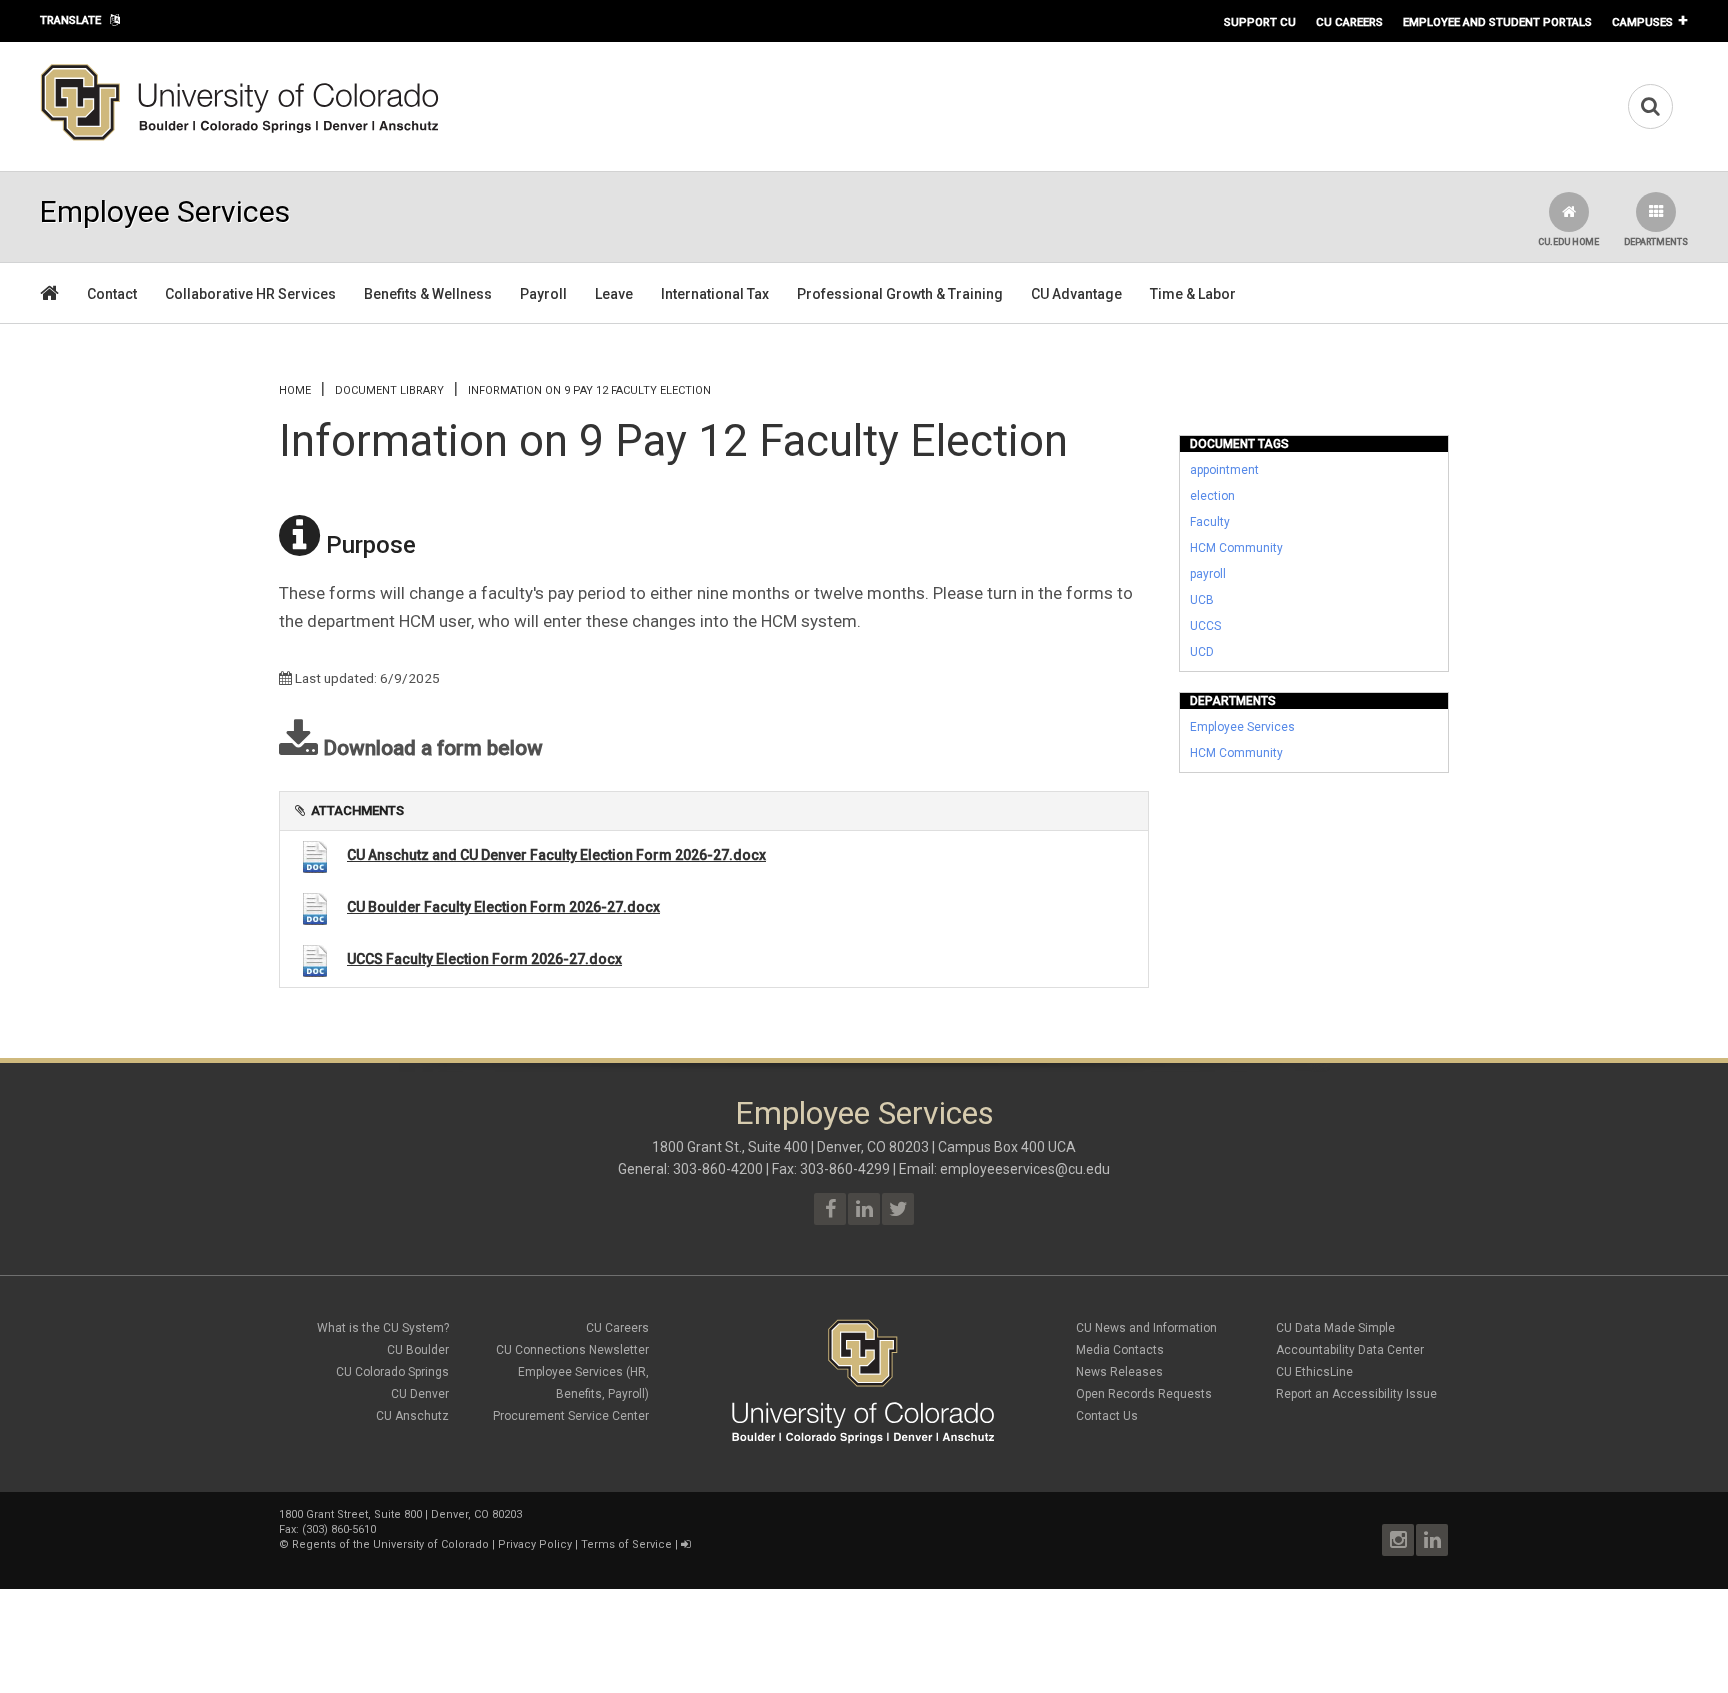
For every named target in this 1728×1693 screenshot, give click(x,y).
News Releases (1119, 1372)
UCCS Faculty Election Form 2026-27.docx (484, 959)
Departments (1656, 242)
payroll (1208, 574)
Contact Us (1107, 1416)
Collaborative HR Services (250, 294)
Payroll (543, 294)
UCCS (1205, 626)
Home (295, 390)
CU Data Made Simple (1335, 1328)
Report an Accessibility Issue (1356, 1394)
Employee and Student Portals (1497, 22)
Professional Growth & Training (900, 294)
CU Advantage (1076, 294)
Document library (389, 390)
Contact (112, 294)
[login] (685, 1544)
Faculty (1210, 522)
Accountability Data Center (1350, 1350)
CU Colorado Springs (392, 1372)
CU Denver (420, 1394)
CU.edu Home (1568, 242)
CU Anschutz (412, 1416)
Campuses (1642, 22)
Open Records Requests (1144, 1394)
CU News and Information (1146, 1328)
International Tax (715, 294)
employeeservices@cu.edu (1025, 1169)
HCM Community (1236, 548)
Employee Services (1242, 727)
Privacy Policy (535, 1544)
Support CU (1260, 22)
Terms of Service (626, 1544)
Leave (614, 294)
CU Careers (1349, 22)
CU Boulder (418, 1350)
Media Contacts (1120, 1350)
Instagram (1398, 1540)
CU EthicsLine (1314, 1372)
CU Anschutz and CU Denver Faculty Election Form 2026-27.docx (556, 855)
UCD (1202, 652)
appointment (1224, 470)
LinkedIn (1432, 1540)
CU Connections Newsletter (572, 1350)
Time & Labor (1193, 294)
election (1212, 496)
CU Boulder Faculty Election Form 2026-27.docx (503, 907)
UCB (1202, 600)
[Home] (240, 137)
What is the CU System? (383, 1328)
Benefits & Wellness (428, 294)
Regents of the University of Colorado (390, 1544)
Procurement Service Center (571, 1416)
